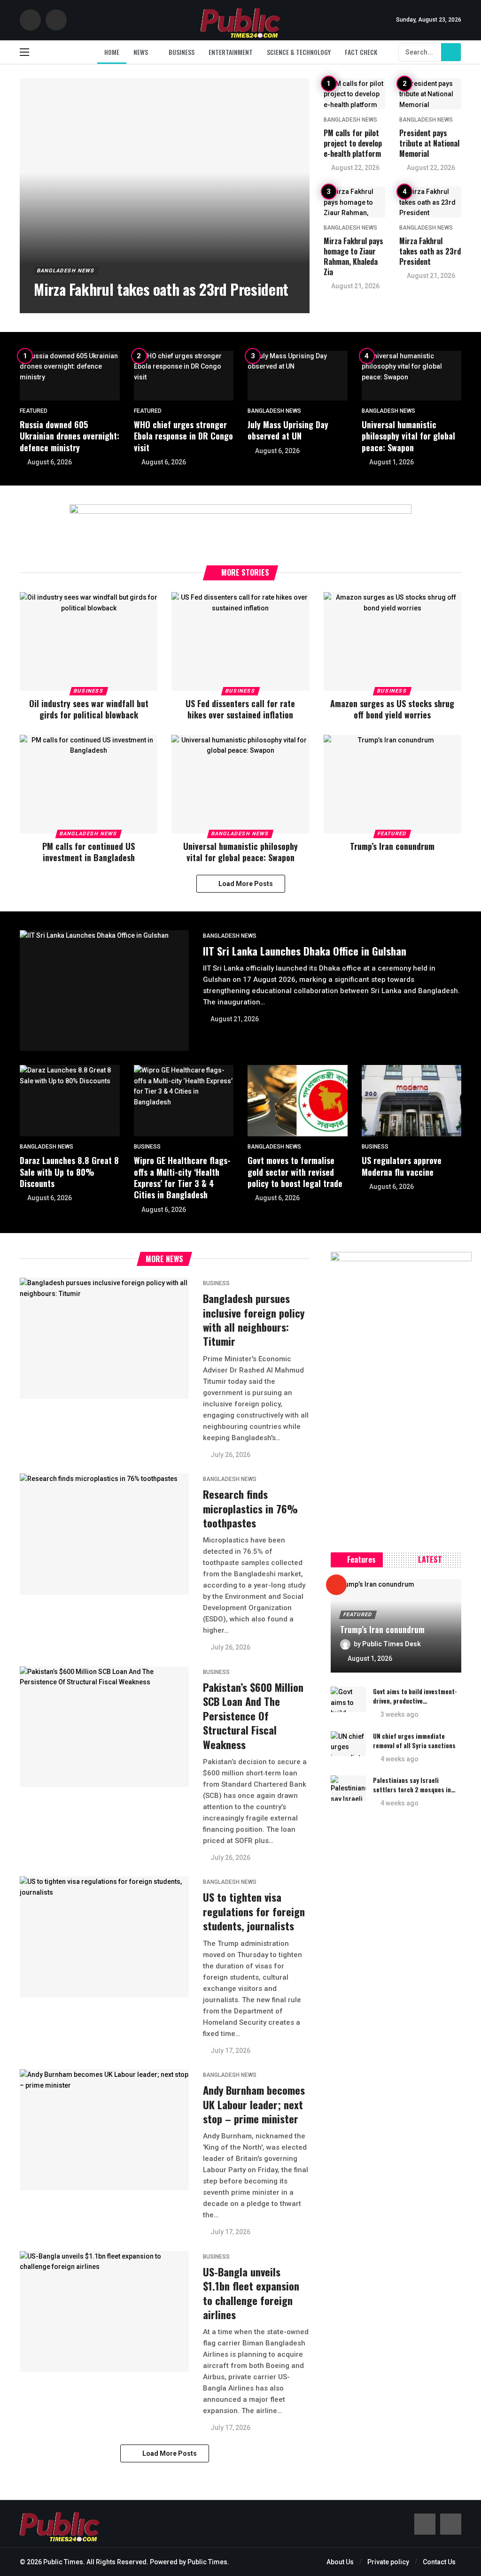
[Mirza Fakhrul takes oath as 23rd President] (165, 196)
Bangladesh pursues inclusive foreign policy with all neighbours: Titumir (254, 1320)
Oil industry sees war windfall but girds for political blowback (89, 709)
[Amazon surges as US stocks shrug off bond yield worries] (392, 641)
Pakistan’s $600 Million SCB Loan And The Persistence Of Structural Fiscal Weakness (253, 1716)
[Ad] (240, 525)
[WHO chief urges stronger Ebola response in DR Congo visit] (184, 376)
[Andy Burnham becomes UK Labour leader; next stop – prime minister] (104, 2130)
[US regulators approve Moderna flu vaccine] (412, 1101)
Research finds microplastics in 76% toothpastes (250, 1508)
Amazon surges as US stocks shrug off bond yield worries (392, 709)
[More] (450, 1560)
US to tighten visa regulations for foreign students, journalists (254, 1911)
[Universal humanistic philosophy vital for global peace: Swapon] (412, 376)
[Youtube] (56, 20)
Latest (430, 1559)
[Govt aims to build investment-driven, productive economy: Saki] (348, 1699)
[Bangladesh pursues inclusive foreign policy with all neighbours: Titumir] (104, 1338)
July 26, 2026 (230, 1455)
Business (89, 691)
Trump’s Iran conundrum (392, 846)
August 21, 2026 (355, 286)
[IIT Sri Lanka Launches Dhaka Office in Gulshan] (104, 991)
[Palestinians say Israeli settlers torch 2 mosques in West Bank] (348, 1788)
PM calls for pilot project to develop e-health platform (353, 143)
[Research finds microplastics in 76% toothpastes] (104, 1534)
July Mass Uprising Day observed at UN (288, 430)
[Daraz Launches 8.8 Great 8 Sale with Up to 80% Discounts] (70, 1101)
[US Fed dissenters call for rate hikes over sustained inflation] (240, 641)
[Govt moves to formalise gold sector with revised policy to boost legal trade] (298, 1101)
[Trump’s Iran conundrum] (392, 784)
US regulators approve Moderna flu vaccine (402, 1166)
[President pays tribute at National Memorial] (430, 94)
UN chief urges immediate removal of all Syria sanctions (414, 1741)
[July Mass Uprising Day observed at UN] (298, 376)
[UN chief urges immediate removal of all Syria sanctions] (348, 1744)
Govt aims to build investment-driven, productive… (415, 1696)
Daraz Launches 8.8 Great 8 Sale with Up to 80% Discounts (69, 1172)
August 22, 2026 (355, 168)
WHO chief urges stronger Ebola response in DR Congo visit (183, 436)
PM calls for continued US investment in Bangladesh (89, 852)
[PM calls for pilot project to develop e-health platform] (355, 94)
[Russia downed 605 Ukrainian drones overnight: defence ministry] (70, 376)
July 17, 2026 (230, 2051)
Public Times (207, 2562)
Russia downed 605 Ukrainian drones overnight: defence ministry (70, 436)
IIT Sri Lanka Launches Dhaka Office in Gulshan (305, 951)
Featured (34, 411)
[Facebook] (30, 20)
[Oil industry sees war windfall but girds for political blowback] (89, 641)
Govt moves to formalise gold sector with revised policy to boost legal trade (295, 1172)
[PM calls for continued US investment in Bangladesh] (89, 784)
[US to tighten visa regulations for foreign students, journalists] (104, 1937)
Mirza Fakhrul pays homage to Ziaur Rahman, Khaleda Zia (353, 256)
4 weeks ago (400, 1759)
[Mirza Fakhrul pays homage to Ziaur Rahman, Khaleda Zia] (355, 202)
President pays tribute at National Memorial (429, 143)
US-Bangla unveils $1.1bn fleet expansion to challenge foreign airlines (251, 2293)
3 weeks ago (400, 1714)
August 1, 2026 (392, 462)
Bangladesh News (350, 120)
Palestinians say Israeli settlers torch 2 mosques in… (414, 1785)
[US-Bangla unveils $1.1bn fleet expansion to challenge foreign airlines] (104, 2311)
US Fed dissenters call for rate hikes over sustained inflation (240, 709)
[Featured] (336, 1585)
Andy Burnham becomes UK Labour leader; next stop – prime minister (254, 2104)
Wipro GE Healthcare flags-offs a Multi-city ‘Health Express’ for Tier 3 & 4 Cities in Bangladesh (182, 1177)
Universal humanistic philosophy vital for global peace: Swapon (408, 436)
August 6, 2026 (50, 462)
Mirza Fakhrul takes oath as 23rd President (430, 251)
